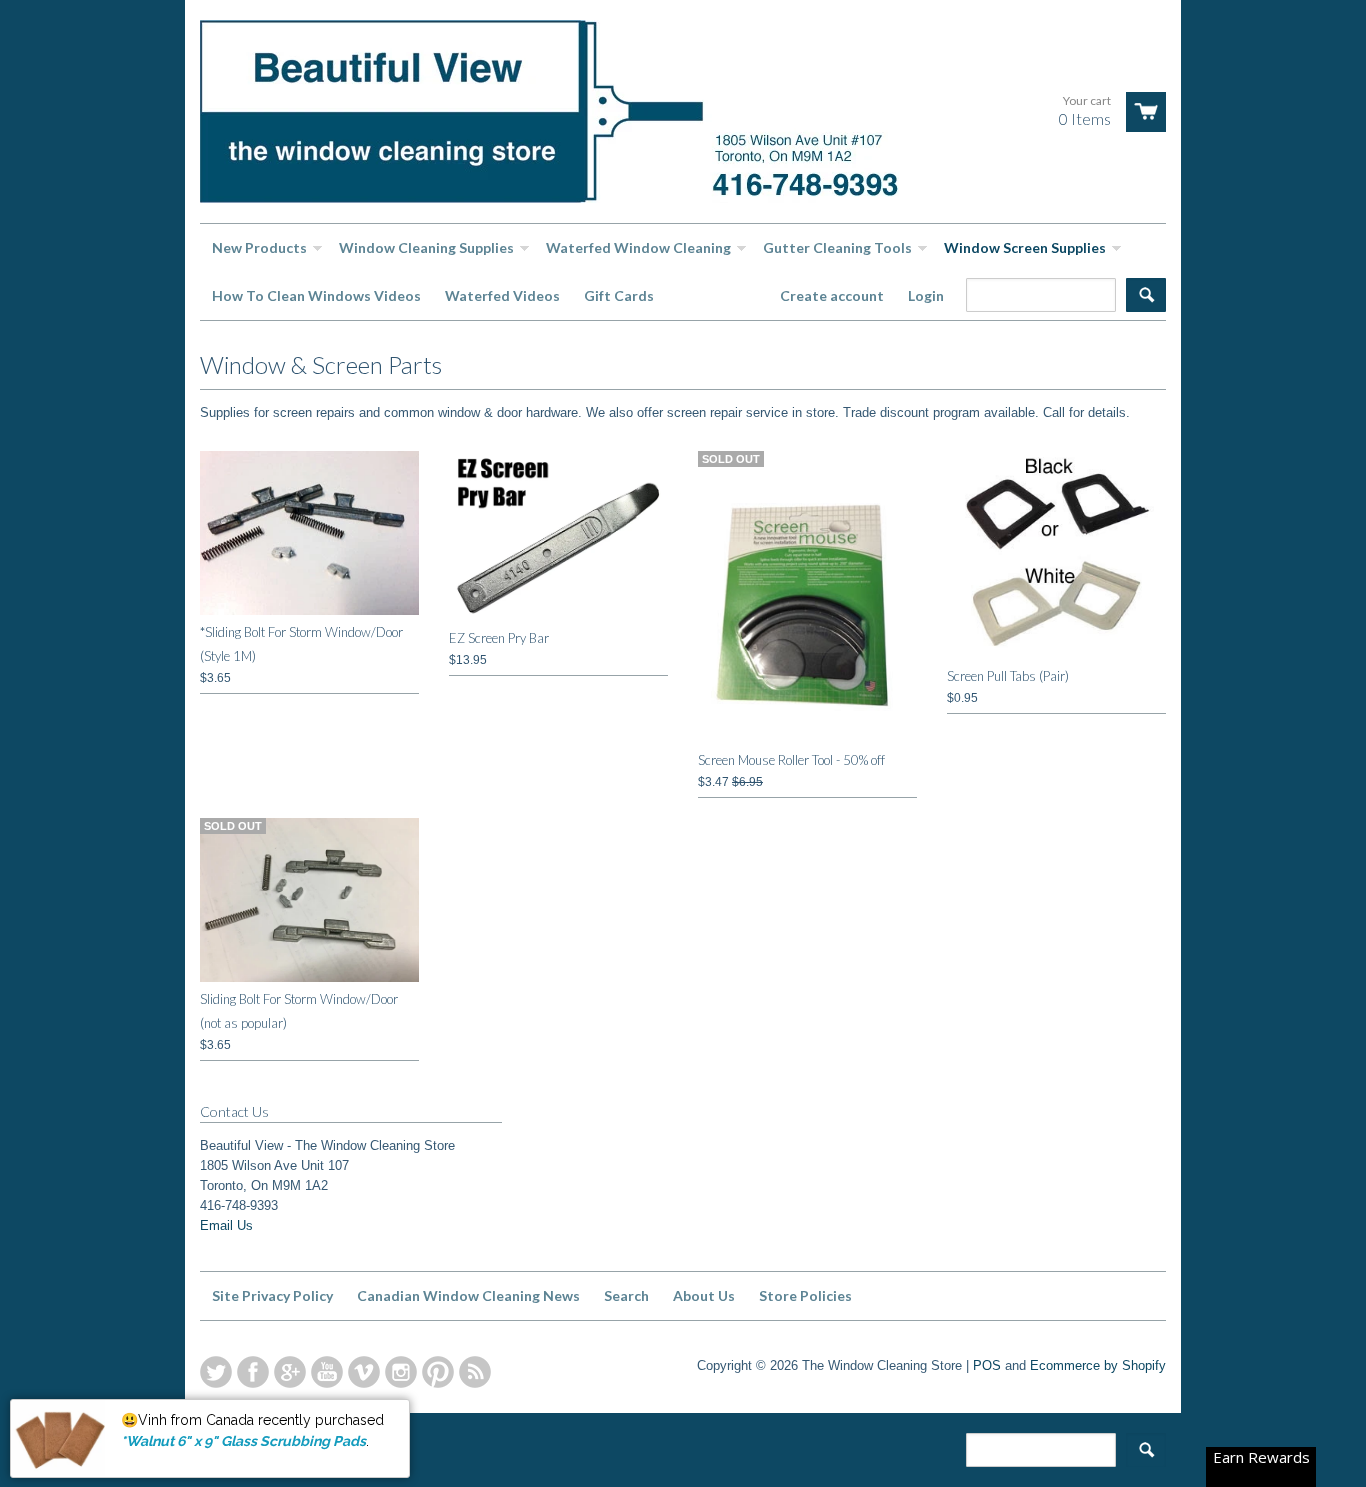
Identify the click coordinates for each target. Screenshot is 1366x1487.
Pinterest (438, 1372)
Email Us (226, 1225)
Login (926, 295)
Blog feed (475, 1372)
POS (987, 1365)
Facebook (253, 1372)
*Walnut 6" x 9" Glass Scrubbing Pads (243, 1440)
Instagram (401, 1372)
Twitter (216, 1372)
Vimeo (364, 1372)
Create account (832, 295)
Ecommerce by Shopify (1098, 1365)
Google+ (290, 1372)
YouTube (327, 1372)
